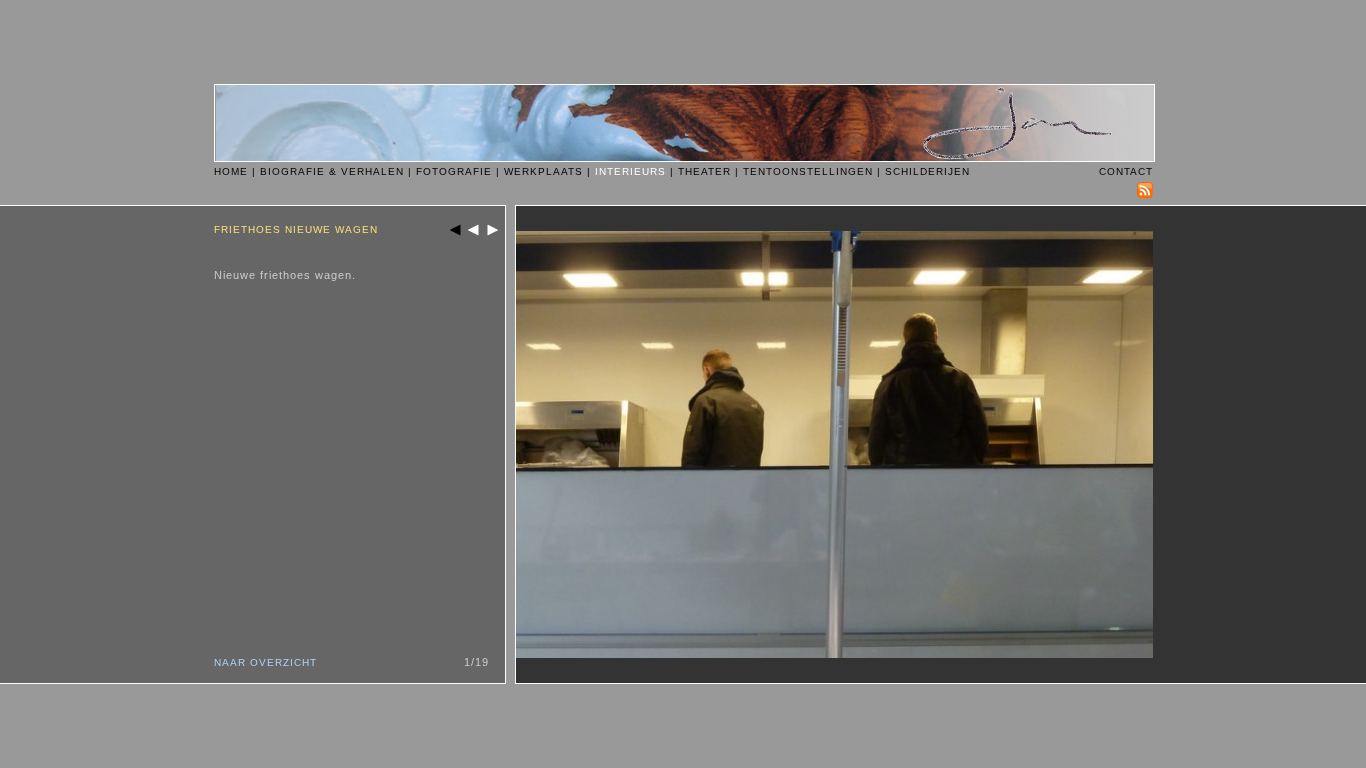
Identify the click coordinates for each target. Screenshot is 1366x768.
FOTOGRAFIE (454, 171)
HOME (231, 171)
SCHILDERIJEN (927, 171)
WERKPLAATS (543, 171)
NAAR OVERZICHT (265, 662)
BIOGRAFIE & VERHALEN (332, 171)
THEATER (704, 171)
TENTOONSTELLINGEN (808, 171)
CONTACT (1126, 171)
